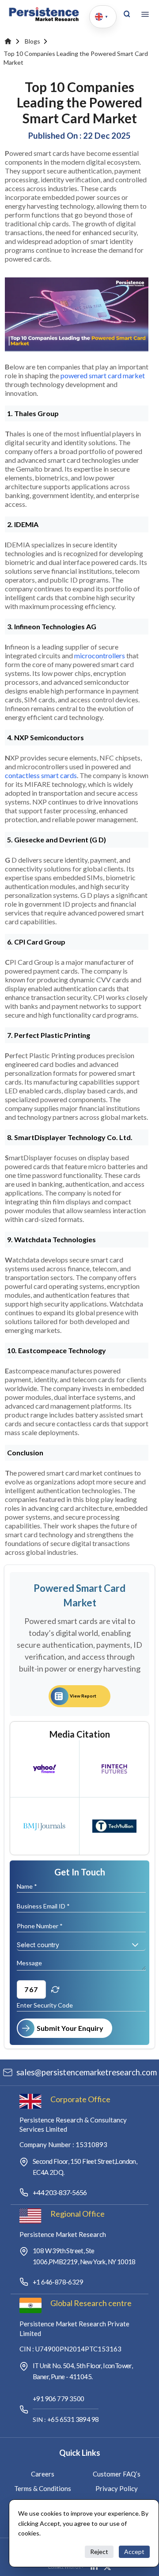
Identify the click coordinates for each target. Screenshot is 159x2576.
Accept (134, 2552)
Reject (99, 2552)
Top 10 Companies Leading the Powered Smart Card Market (76, 58)
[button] (135, 1945)
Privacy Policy (117, 2488)
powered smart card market (103, 375)
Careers (43, 2474)
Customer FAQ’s (117, 2474)
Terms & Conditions (43, 2488)
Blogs (32, 41)
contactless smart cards (41, 775)
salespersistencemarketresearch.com (87, 2072)
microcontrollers (100, 655)
